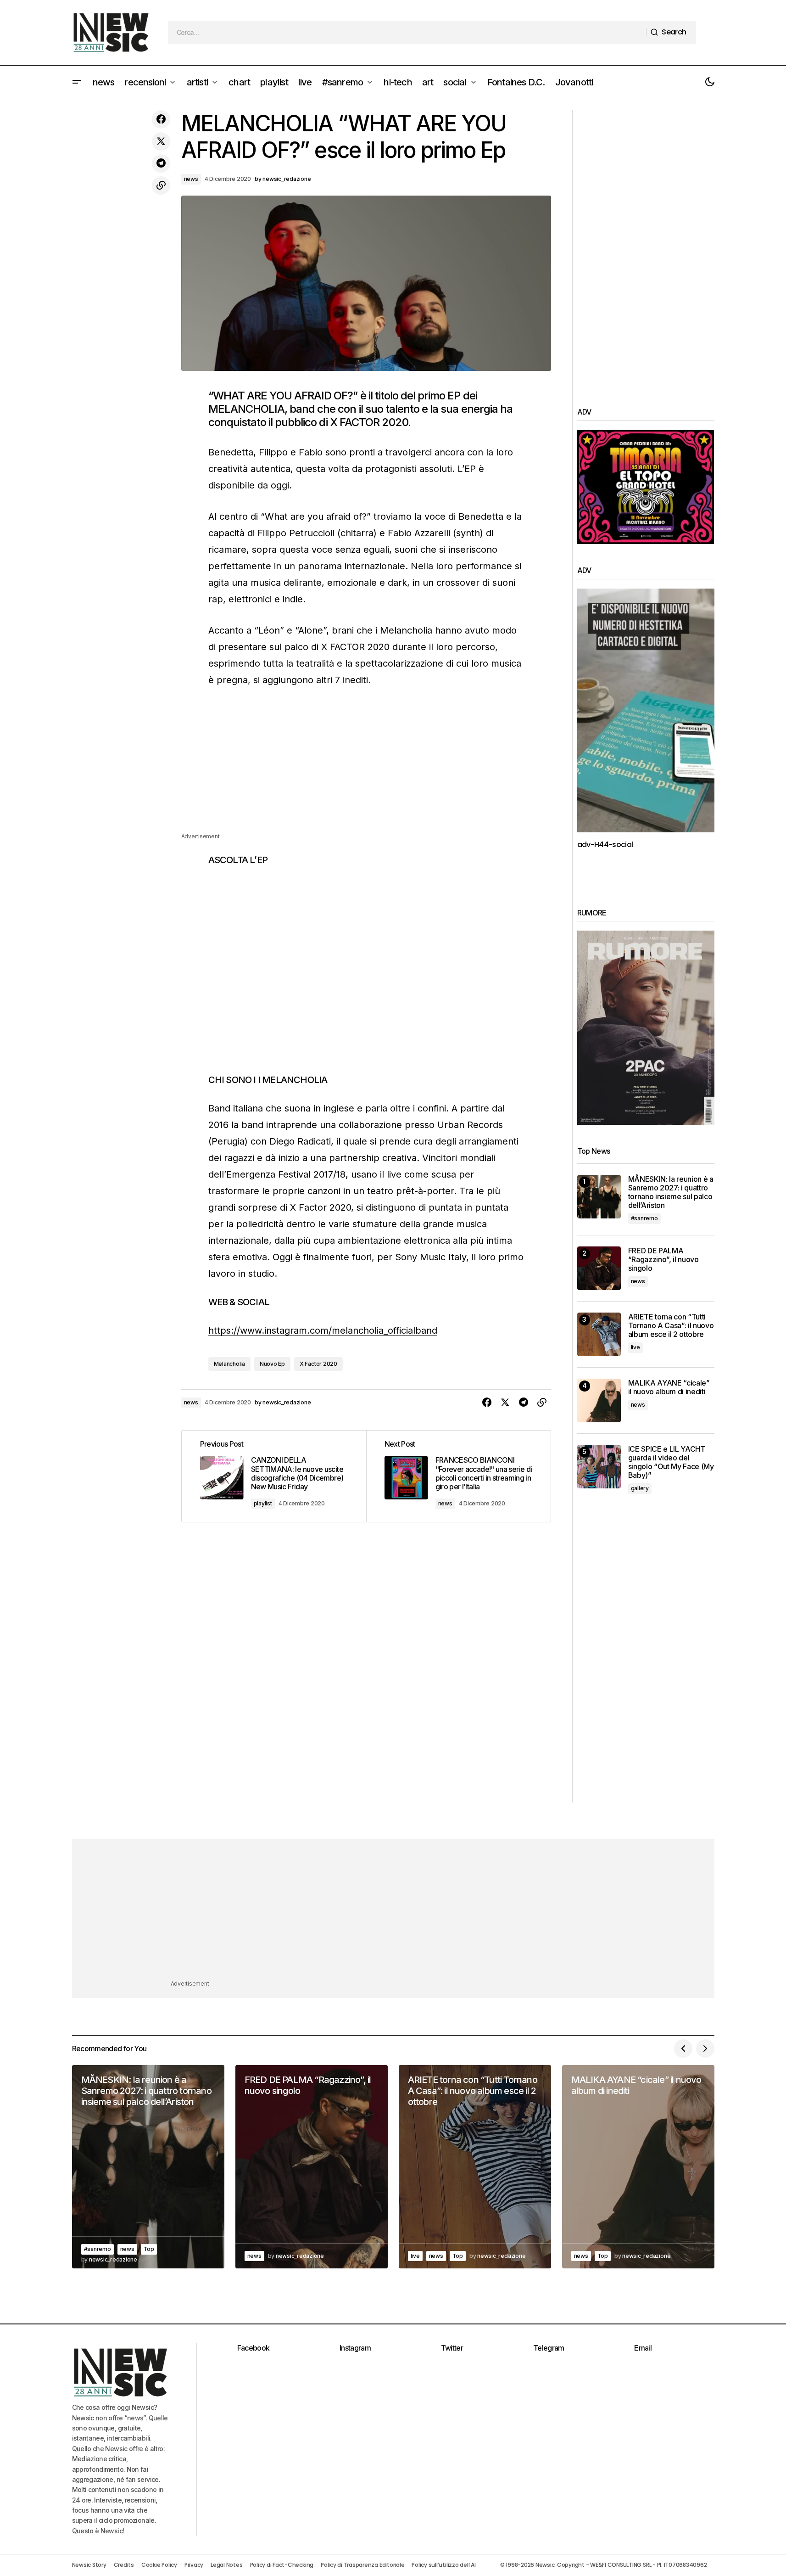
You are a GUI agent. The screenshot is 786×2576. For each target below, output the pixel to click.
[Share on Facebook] (161, 119)
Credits (124, 2565)
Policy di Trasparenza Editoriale (362, 2565)
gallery (640, 1488)
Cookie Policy (159, 2565)
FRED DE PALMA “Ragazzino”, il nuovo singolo (663, 1260)
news (191, 179)
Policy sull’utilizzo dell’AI (443, 2565)
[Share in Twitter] (161, 141)
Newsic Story (89, 2565)
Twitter (452, 2348)
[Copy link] (161, 185)
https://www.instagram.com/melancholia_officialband (323, 1330)
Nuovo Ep (272, 1364)
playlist (263, 1503)
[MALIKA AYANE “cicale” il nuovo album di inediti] (599, 1400)
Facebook (254, 2348)
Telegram (549, 2348)
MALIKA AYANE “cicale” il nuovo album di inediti (669, 1387)
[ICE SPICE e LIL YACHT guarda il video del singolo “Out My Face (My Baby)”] (599, 1467)
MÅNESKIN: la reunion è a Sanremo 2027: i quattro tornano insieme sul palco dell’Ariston (671, 1193)
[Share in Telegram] (161, 163)
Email (643, 2348)
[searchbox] (407, 33)
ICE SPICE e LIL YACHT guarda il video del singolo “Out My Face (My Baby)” (671, 1462)
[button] (77, 82)
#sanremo (644, 1218)
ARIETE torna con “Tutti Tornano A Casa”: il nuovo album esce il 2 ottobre (671, 1326)
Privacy (194, 2565)
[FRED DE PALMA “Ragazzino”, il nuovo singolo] (599, 1268)
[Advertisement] (366, 767)
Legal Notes (226, 2565)
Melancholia (229, 1364)
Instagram (355, 2348)
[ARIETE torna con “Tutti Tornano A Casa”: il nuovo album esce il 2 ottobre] (599, 1334)
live (635, 1347)
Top (149, 2249)
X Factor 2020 (318, 1364)
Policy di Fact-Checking (282, 2565)
